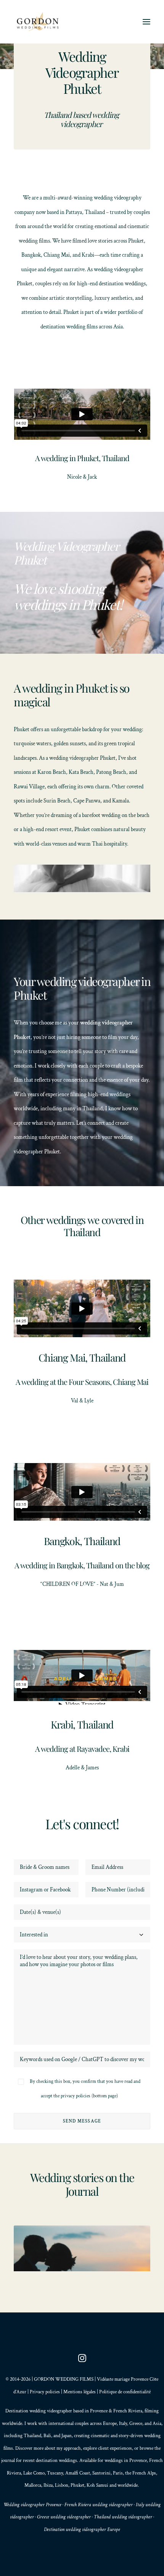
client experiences (115, 2448)
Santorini (101, 2473)
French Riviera (128, 2411)
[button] (146, 22)
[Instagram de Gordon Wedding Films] (82, 2361)
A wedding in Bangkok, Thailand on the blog (82, 1565)
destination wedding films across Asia (82, 327)
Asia (157, 2424)
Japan (67, 2436)
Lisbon (62, 2485)
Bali (47, 2436)
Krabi (88, 255)
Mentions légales (80, 2392)
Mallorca (33, 2485)
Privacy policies (45, 2392)
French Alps (144, 2473)
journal (8, 2461)
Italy (123, 2424)
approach (72, 2448)
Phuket (136, 241)
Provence (99, 2411)
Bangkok (31, 255)
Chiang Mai (57, 255)
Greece (136, 2424)
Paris (118, 2473)
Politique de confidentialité (125, 2392)
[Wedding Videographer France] (39, 22)
